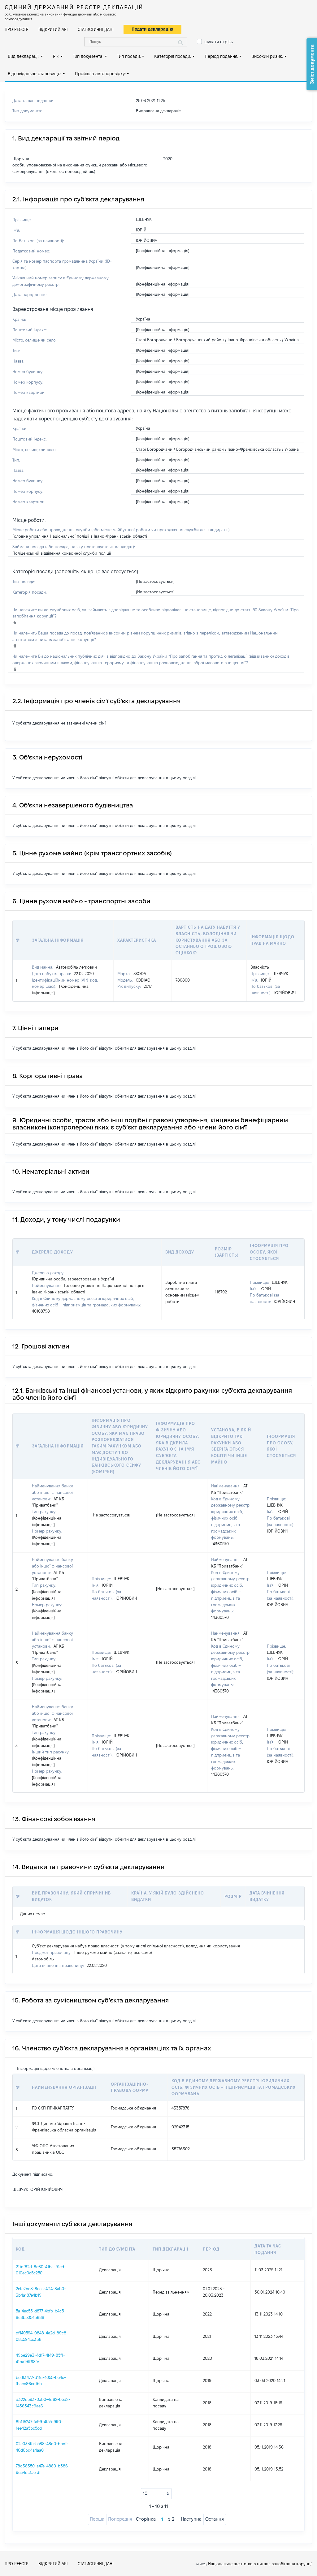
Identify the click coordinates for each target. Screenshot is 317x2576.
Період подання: (221, 56)
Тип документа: (88, 56)
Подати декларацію (152, 29)
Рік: (56, 56)
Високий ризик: (267, 56)
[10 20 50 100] (156, 2494)
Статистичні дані (96, 29)
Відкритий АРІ (53, 29)
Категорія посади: (173, 56)
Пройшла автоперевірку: (100, 74)
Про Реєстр (17, 29)
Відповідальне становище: (35, 74)
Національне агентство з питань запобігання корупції (260, 2564)
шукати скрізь (219, 42)
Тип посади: (129, 56)
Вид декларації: (24, 56)
